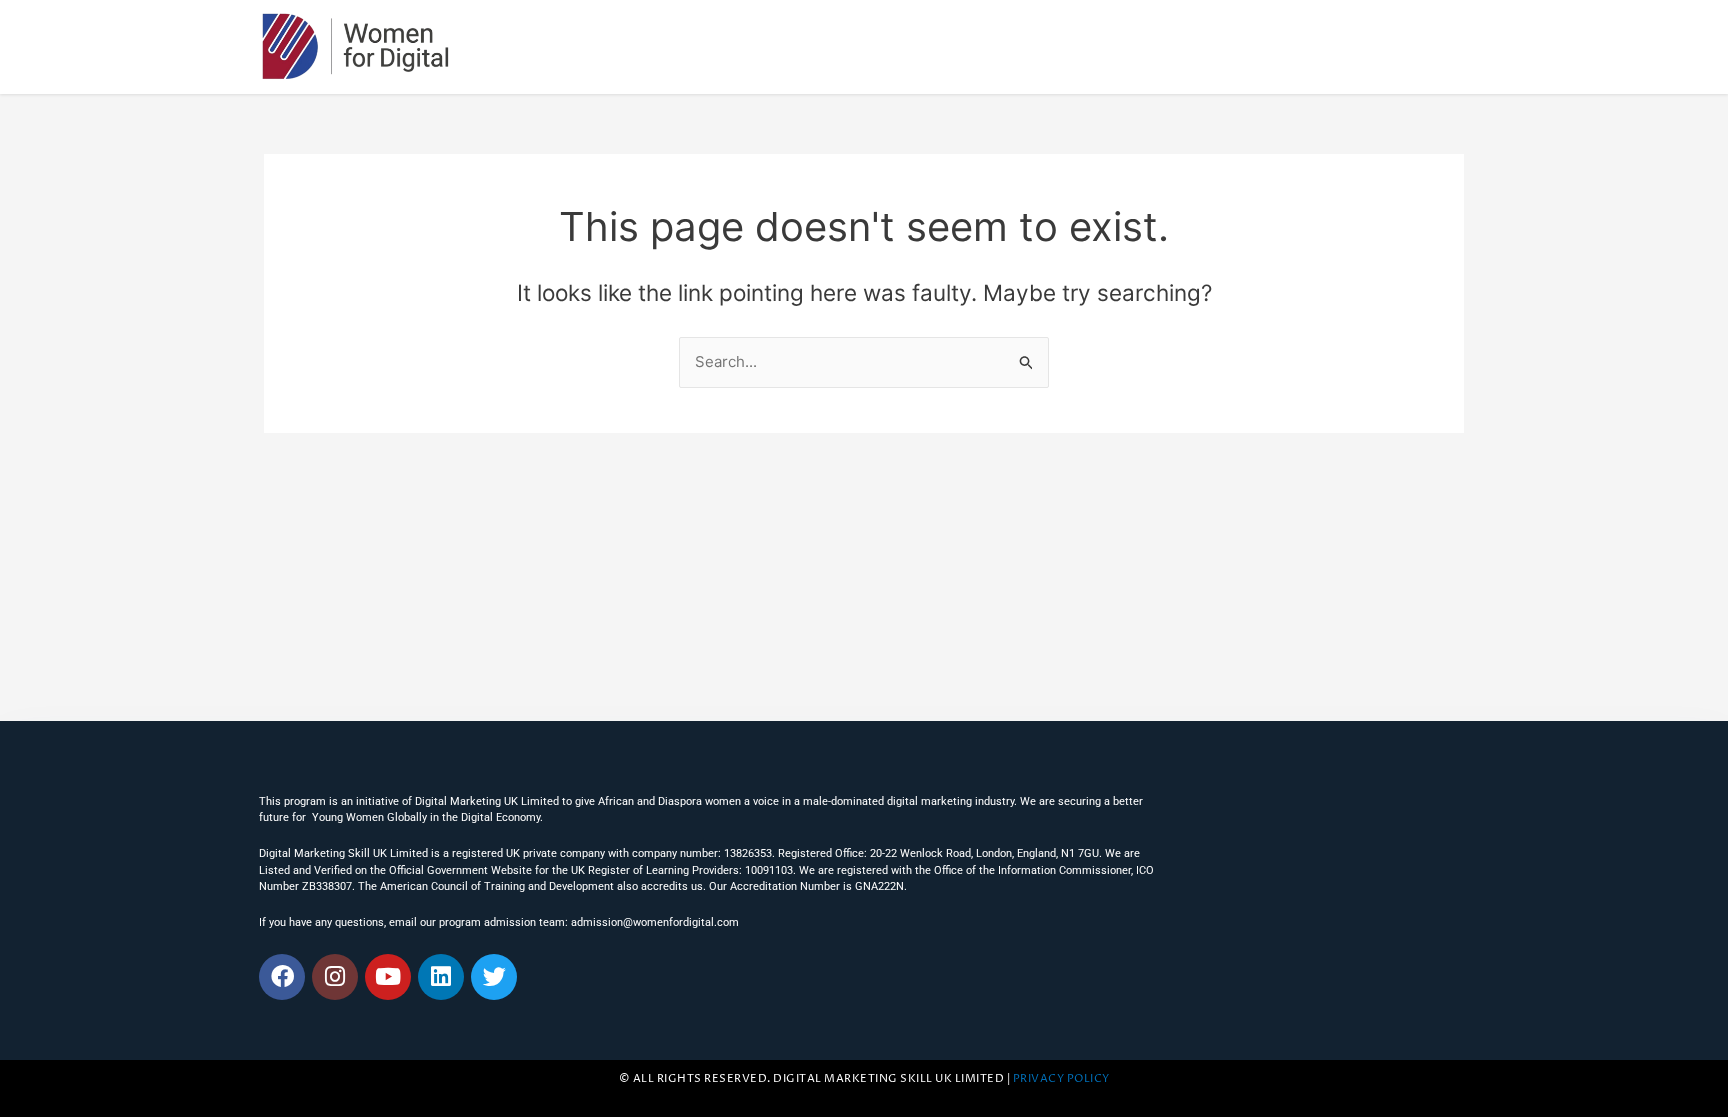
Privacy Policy (1061, 1079)
